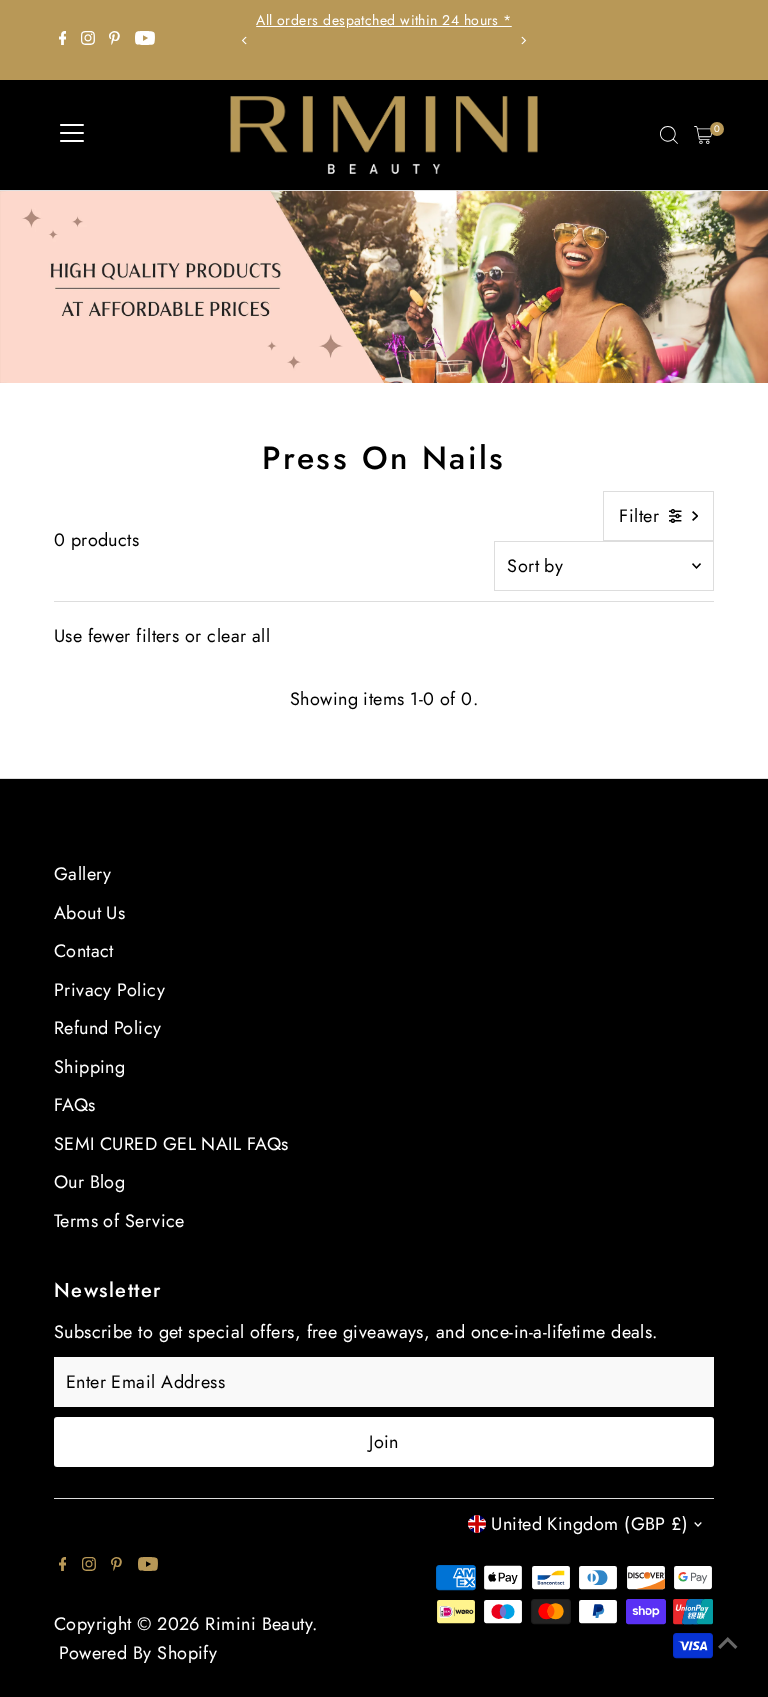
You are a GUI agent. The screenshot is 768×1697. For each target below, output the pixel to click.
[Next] (522, 40)
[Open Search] (669, 135)
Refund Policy (108, 1028)
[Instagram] (88, 40)
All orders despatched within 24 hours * (384, 20)
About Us (90, 913)
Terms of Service (119, 1221)
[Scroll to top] (728, 1642)
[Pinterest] (114, 40)
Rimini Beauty (258, 1624)
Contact (84, 951)
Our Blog (90, 1182)
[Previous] (245, 40)
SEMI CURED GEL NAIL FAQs (171, 1144)
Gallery (83, 874)
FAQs (75, 1105)
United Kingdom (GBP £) (589, 1524)
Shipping (90, 1067)
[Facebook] (63, 40)
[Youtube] (145, 40)
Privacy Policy (109, 990)
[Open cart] (703, 135)
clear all (238, 636)
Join (384, 1442)
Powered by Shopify (138, 1653)
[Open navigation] (72, 135)
